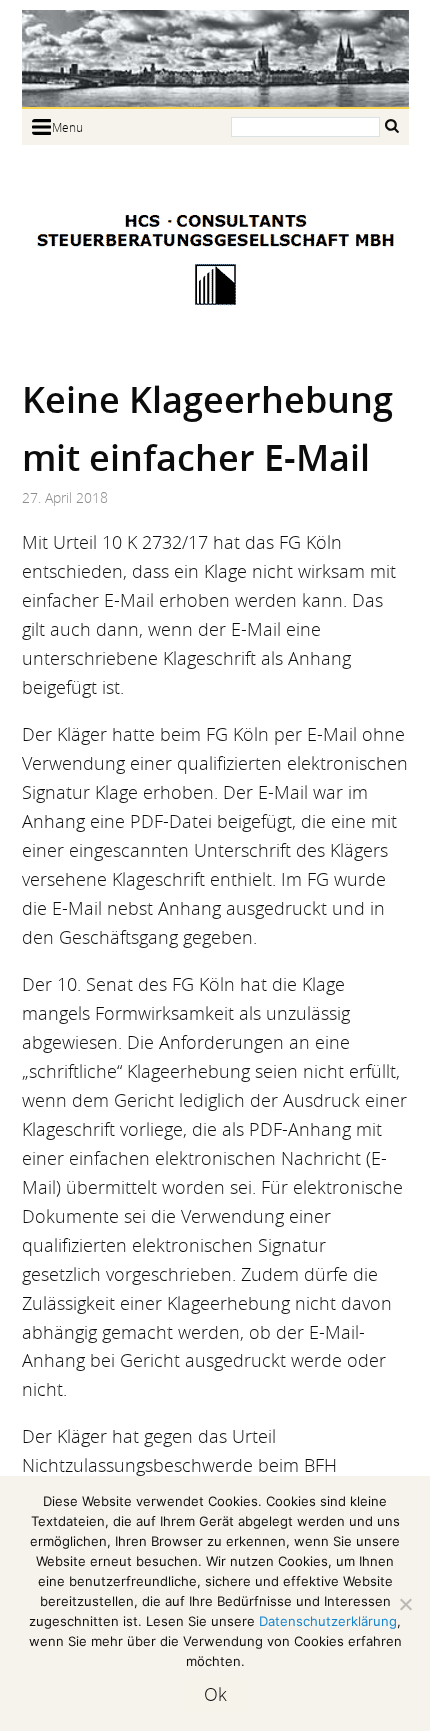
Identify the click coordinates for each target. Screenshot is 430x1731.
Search (392, 125)
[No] (405, 1604)
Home (215, 58)
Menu (67, 127)
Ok (215, 1694)
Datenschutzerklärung (328, 1621)
